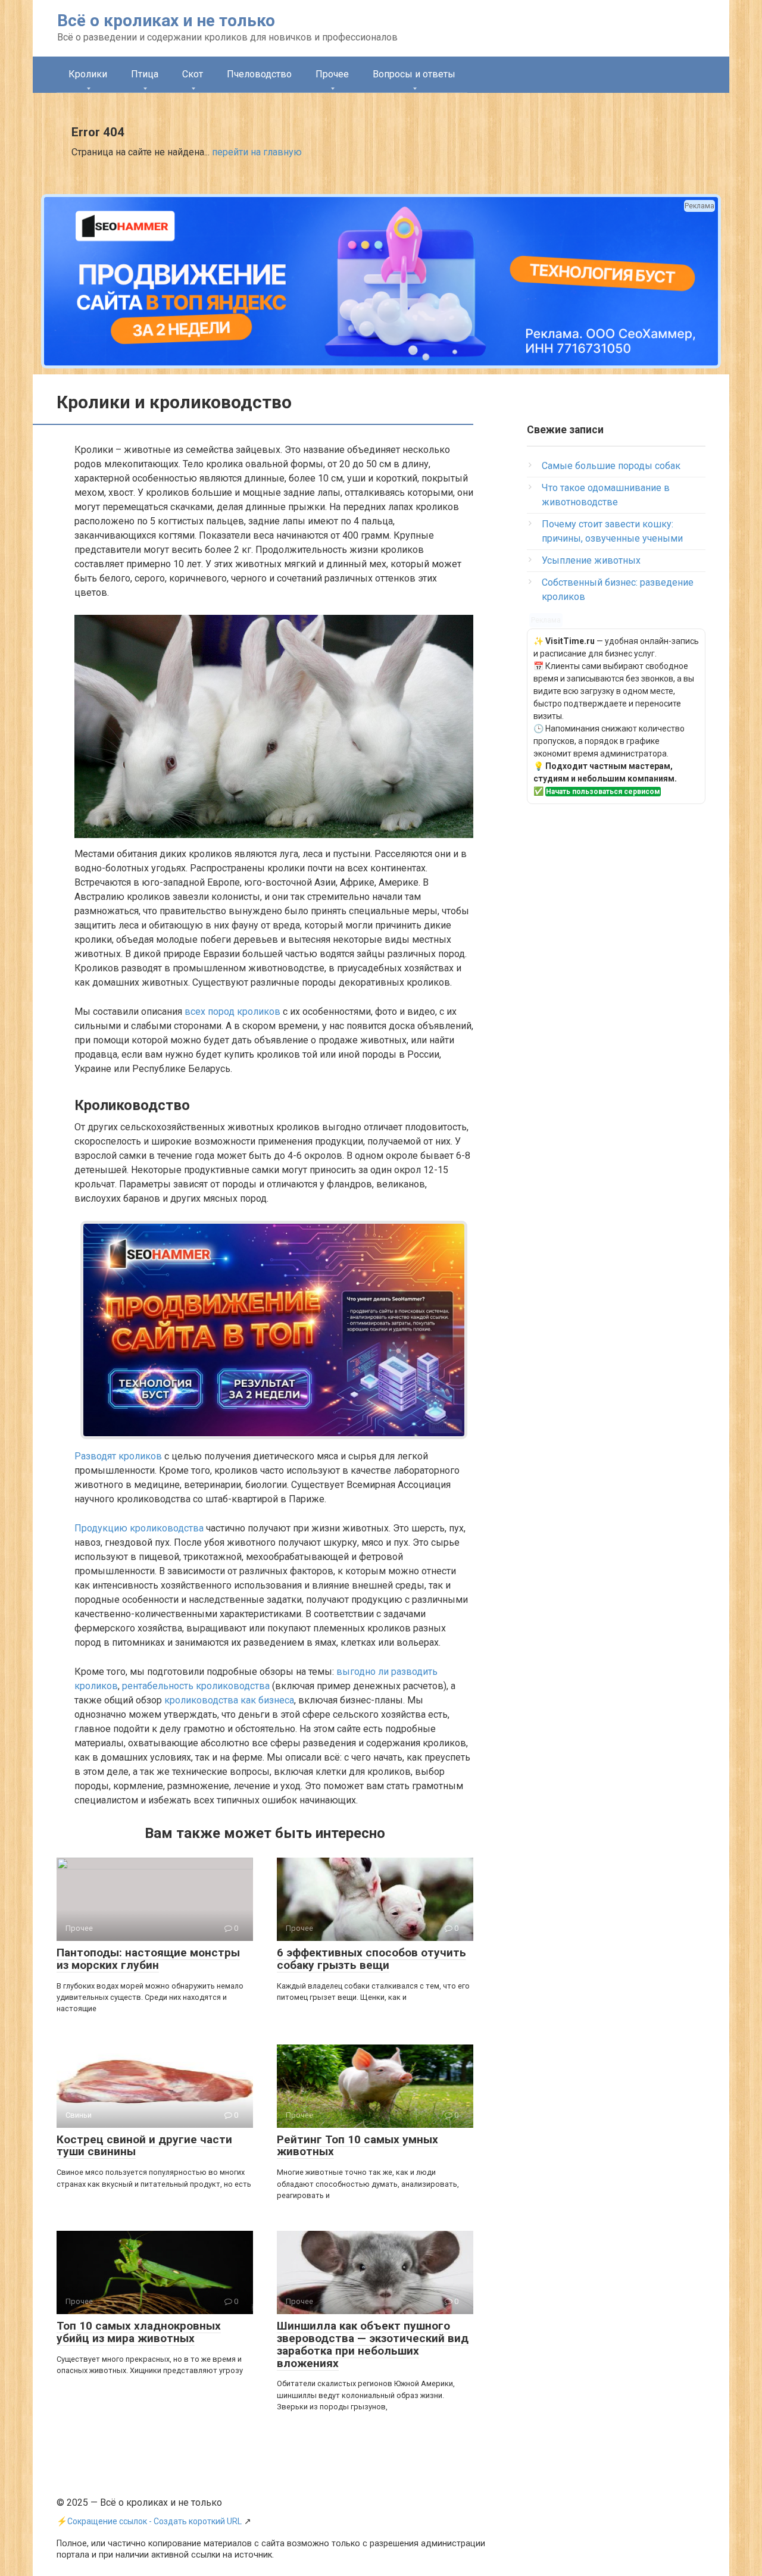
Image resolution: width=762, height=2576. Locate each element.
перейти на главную (257, 152)
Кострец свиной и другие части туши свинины (144, 2146)
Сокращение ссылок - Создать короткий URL (154, 2521)
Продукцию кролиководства (139, 1528)
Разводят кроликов (118, 1456)
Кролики (88, 74)
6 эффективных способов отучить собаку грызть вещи (371, 1959)
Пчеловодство (259, 74)
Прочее (332, 74)
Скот (193, 74)
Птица (145, 74)
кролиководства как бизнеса (229, 1700)
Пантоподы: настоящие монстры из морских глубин (148, 1959)
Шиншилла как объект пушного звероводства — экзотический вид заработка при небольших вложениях (373, 2344)
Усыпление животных (591, 560)
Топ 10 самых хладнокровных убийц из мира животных (139, 2332)
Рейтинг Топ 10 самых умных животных (357, 2146)
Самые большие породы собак (611, 466)
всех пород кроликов (232, 1012)
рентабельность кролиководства (196, 1686)
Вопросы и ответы (414, 74)
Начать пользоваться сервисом (603, 792)
